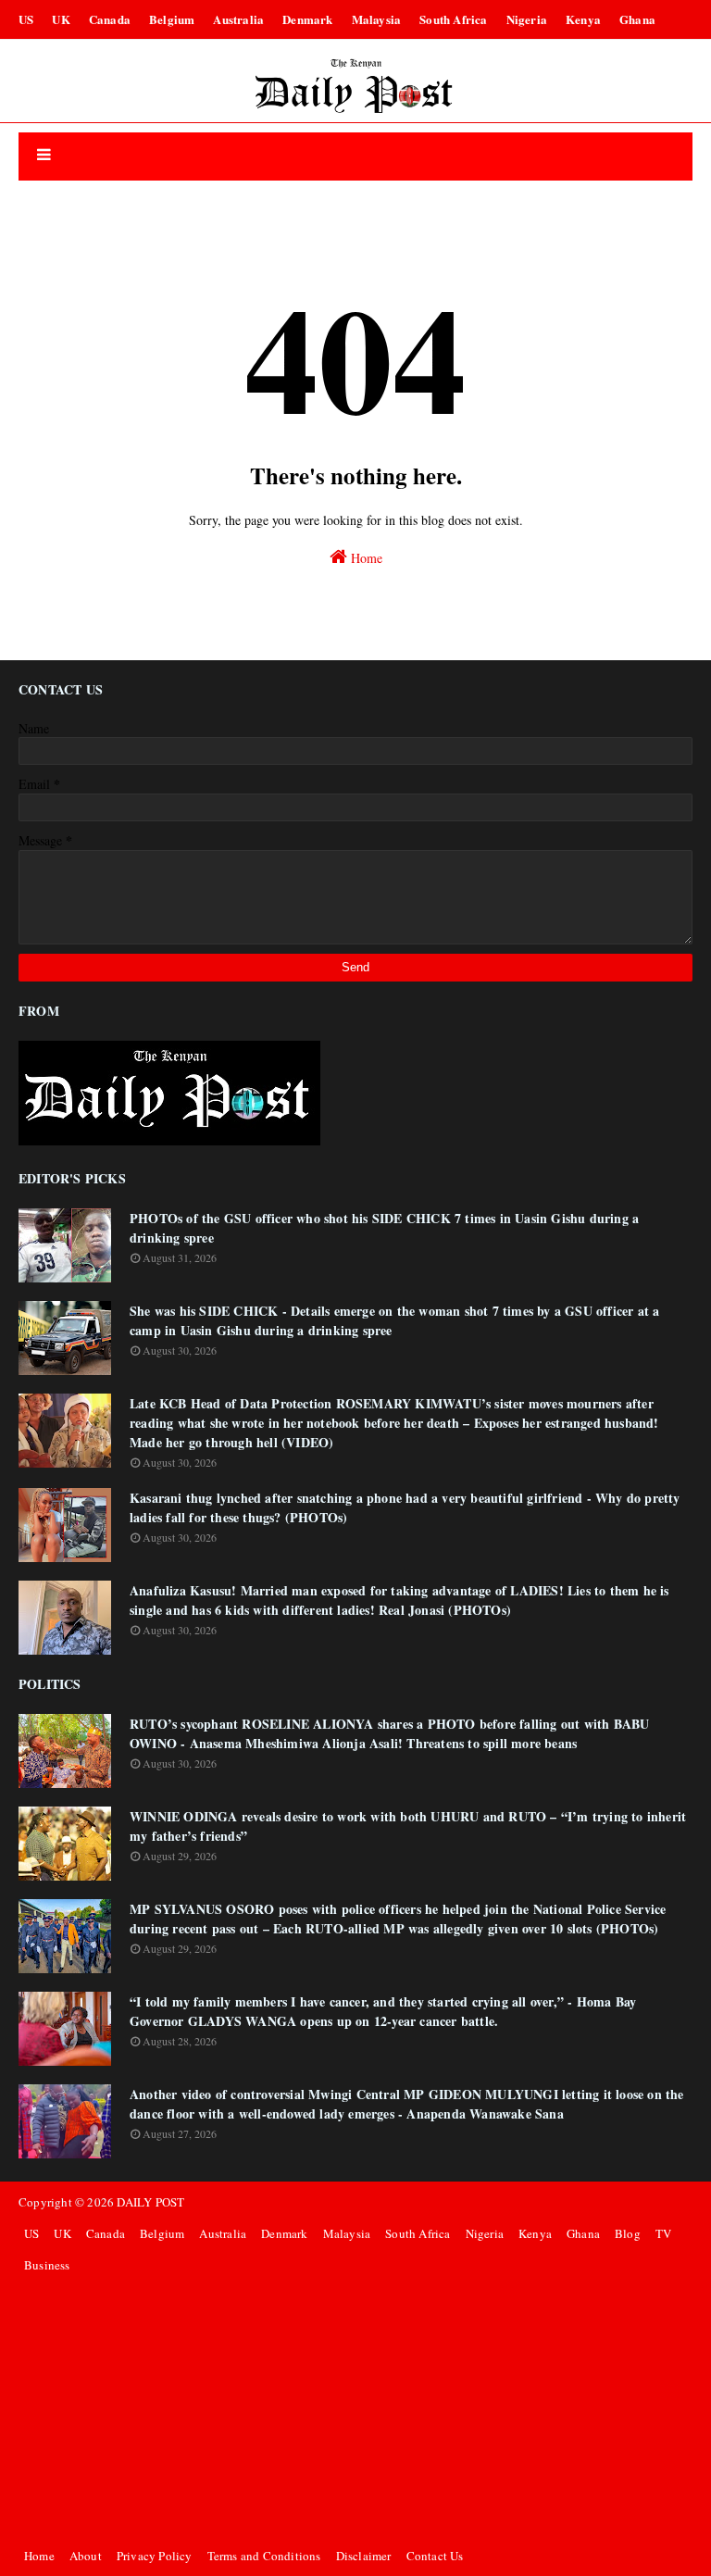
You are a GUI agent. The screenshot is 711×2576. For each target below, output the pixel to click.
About (86, 2556)
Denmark (307, 19)
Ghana (637, 19)
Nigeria (527, 19)
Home (365, 558)
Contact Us (435, 2556)
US (26, 19)
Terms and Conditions (264, 2556)
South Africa (453, 19)
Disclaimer (364, 2556)
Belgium (172, 19)
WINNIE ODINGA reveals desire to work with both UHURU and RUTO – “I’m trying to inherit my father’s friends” (408, 1826)
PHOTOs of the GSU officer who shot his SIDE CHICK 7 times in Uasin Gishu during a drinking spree (384, 1228)
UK (61, 19)
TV (663, 2233)
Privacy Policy (155, 2556)
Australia (238, 19)
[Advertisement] (355, 2410)
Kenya (583, 19)
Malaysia (377, 19)
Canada (110, 19)
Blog (628, 2233)
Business (47, 2265)
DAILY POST (150, 2202)
